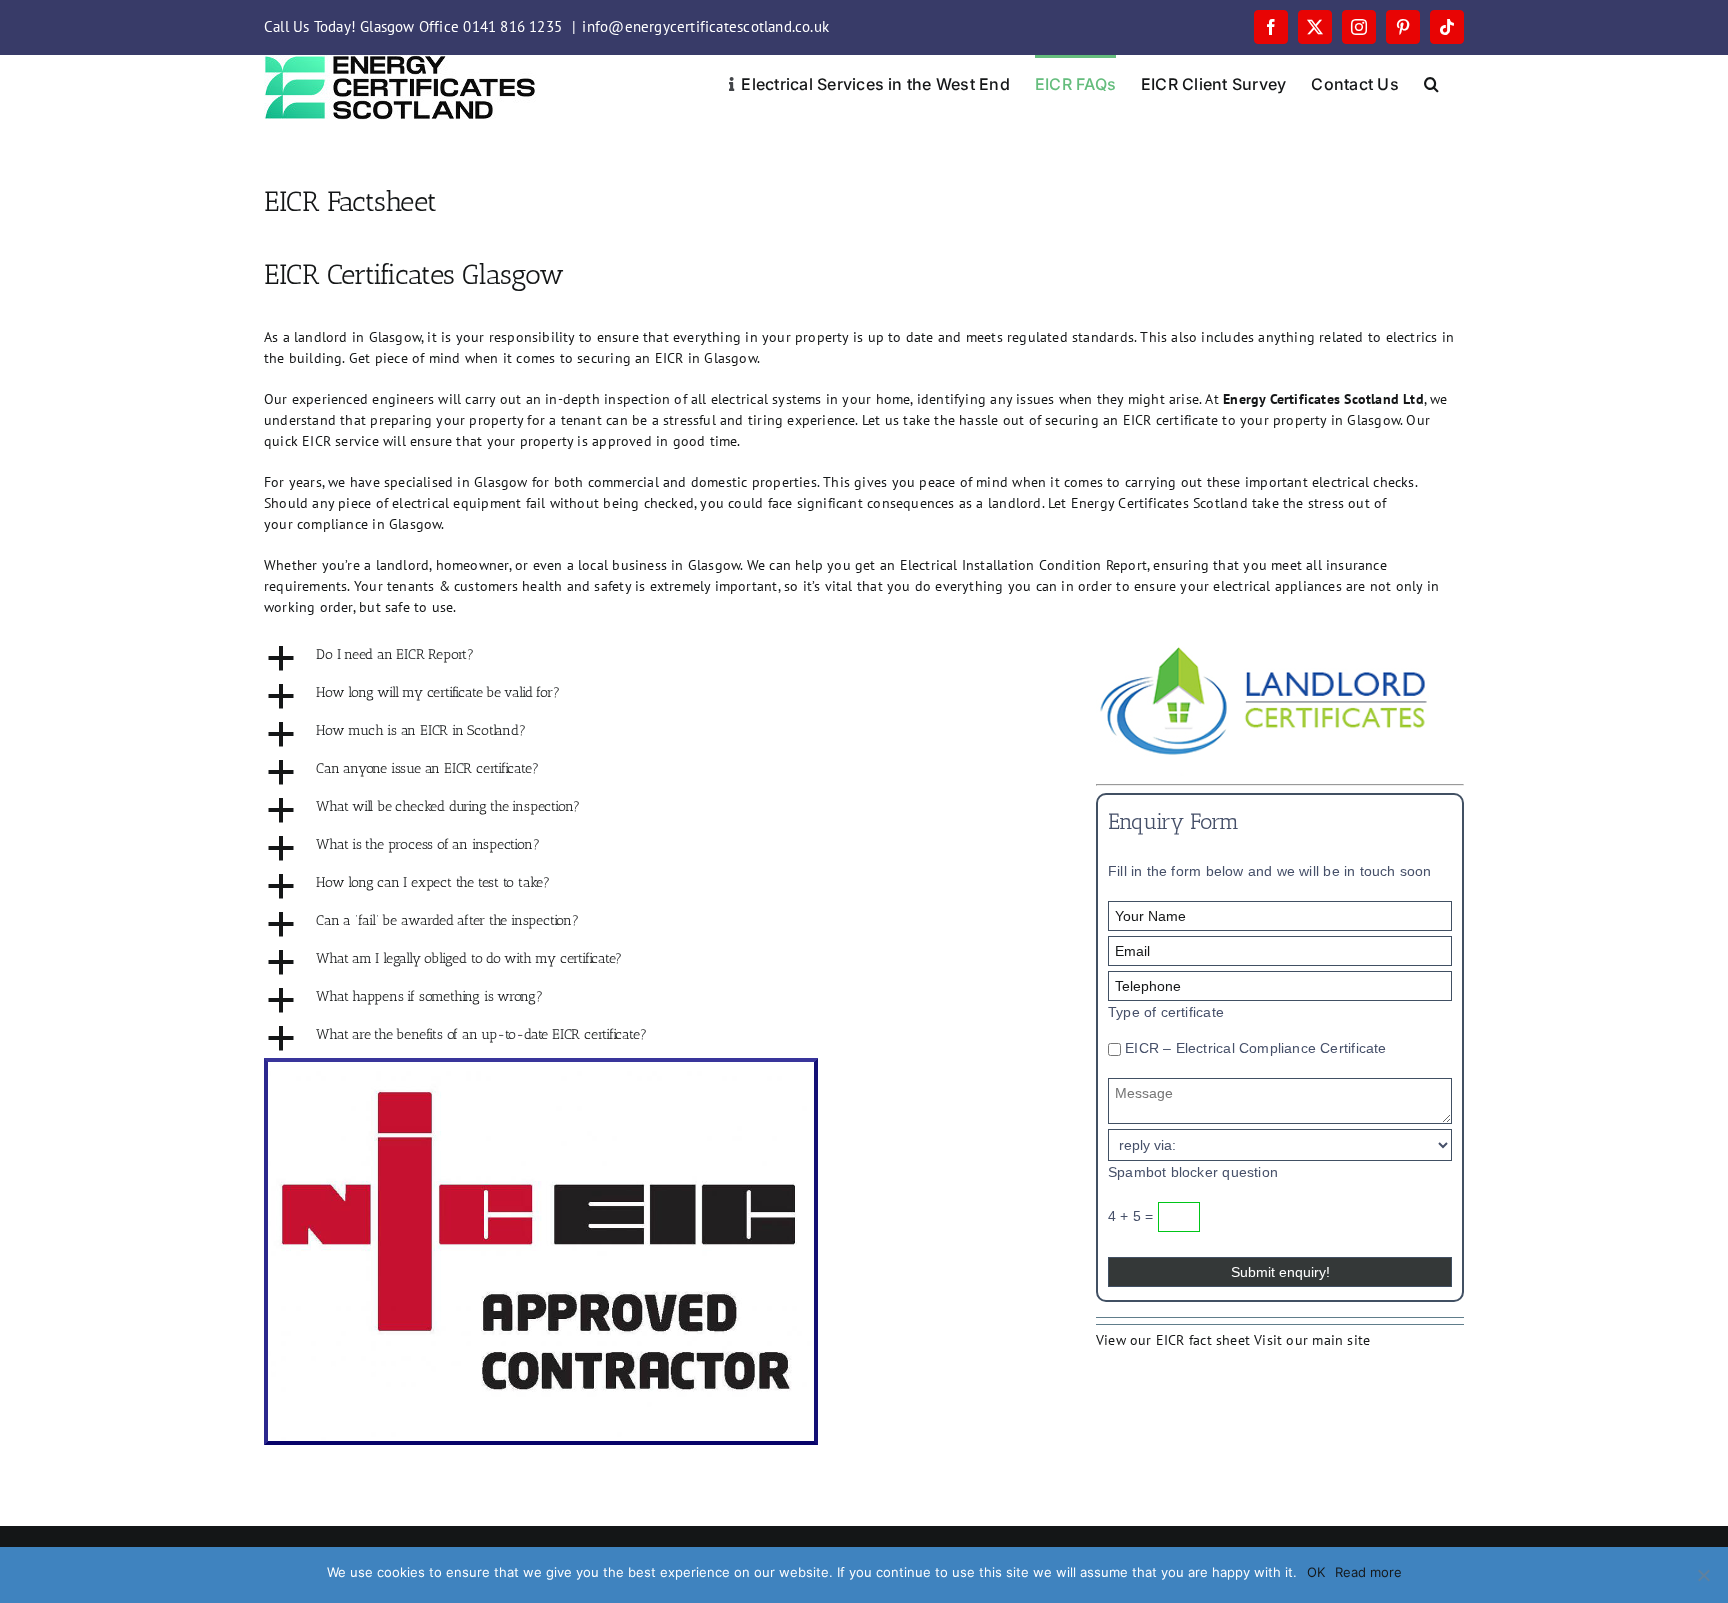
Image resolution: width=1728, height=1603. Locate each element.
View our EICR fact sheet (1173, 1340)
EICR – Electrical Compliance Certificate (1254, 1048)
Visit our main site (1312, 1340)
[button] (1431, 82)
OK (1316, 1572)
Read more (1368, 1572)
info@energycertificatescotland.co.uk (705, 26)
